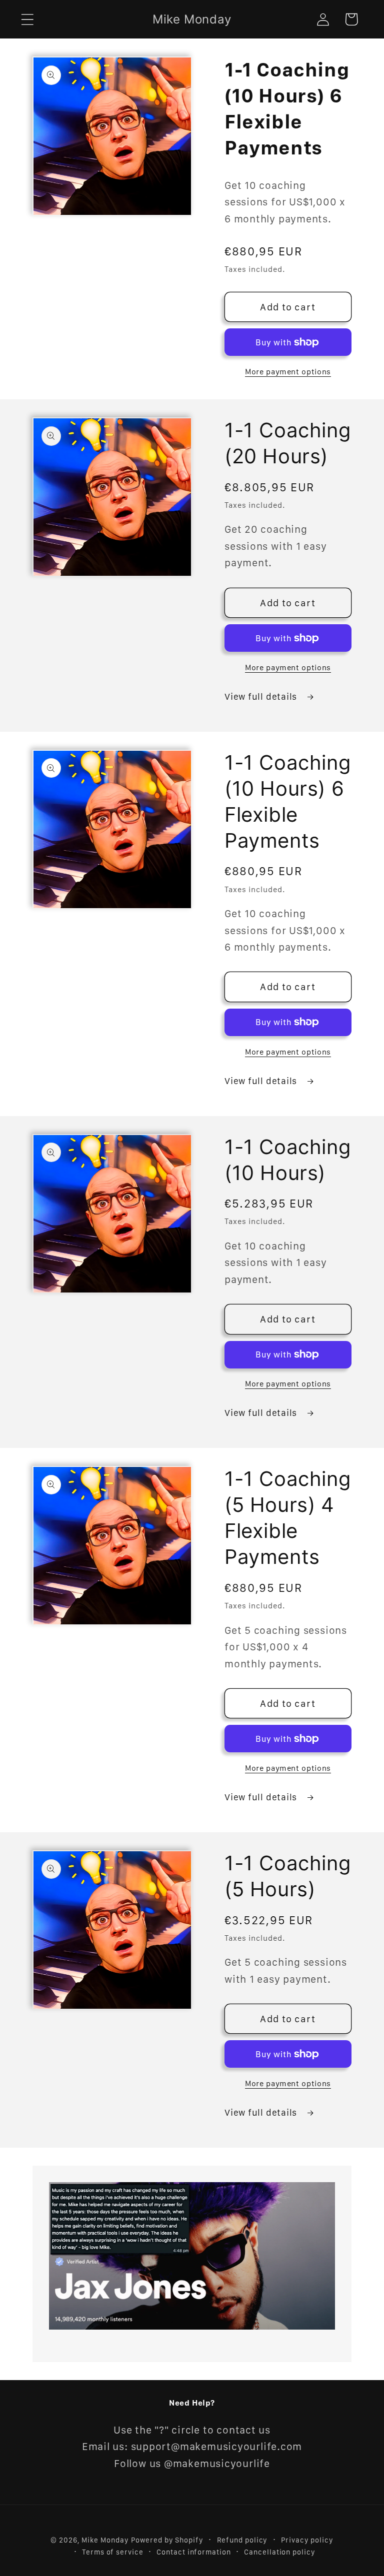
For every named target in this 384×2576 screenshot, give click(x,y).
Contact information (193, 2552)
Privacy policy (307, 2540)
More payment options (288, 372)
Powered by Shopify (167, 2540)
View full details (262, 696)
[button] (27, 19)
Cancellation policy (279, 2552)
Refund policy (242, 2540)
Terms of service (113, 2552)
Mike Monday (105, 2540)
